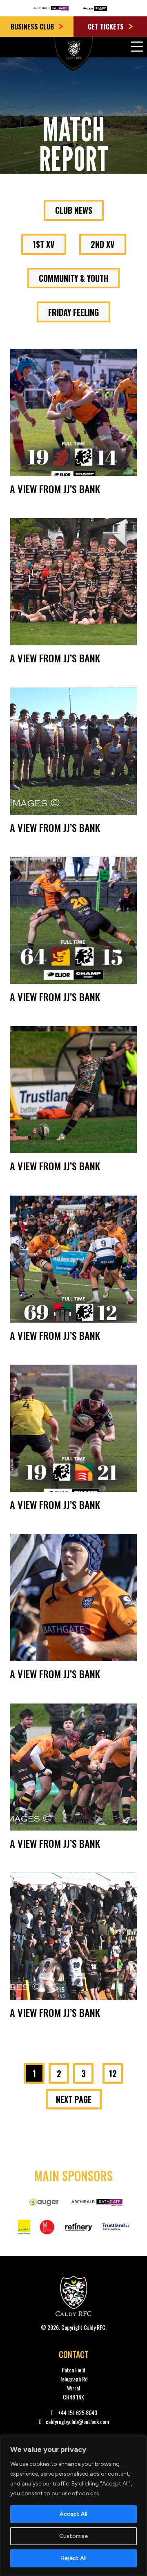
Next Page (74, 2099)
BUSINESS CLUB (33, 27)
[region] (73, 2506)
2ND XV (103, 244)
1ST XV (44, 244)
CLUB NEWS (74, 210)
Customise (73, 2536)
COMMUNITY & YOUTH (73, 278)
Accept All (73, 2514)
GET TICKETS (107, 27)
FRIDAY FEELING (73, 312)
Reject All (74, 2558)
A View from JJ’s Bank (55, 489)
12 (113, 2073)
